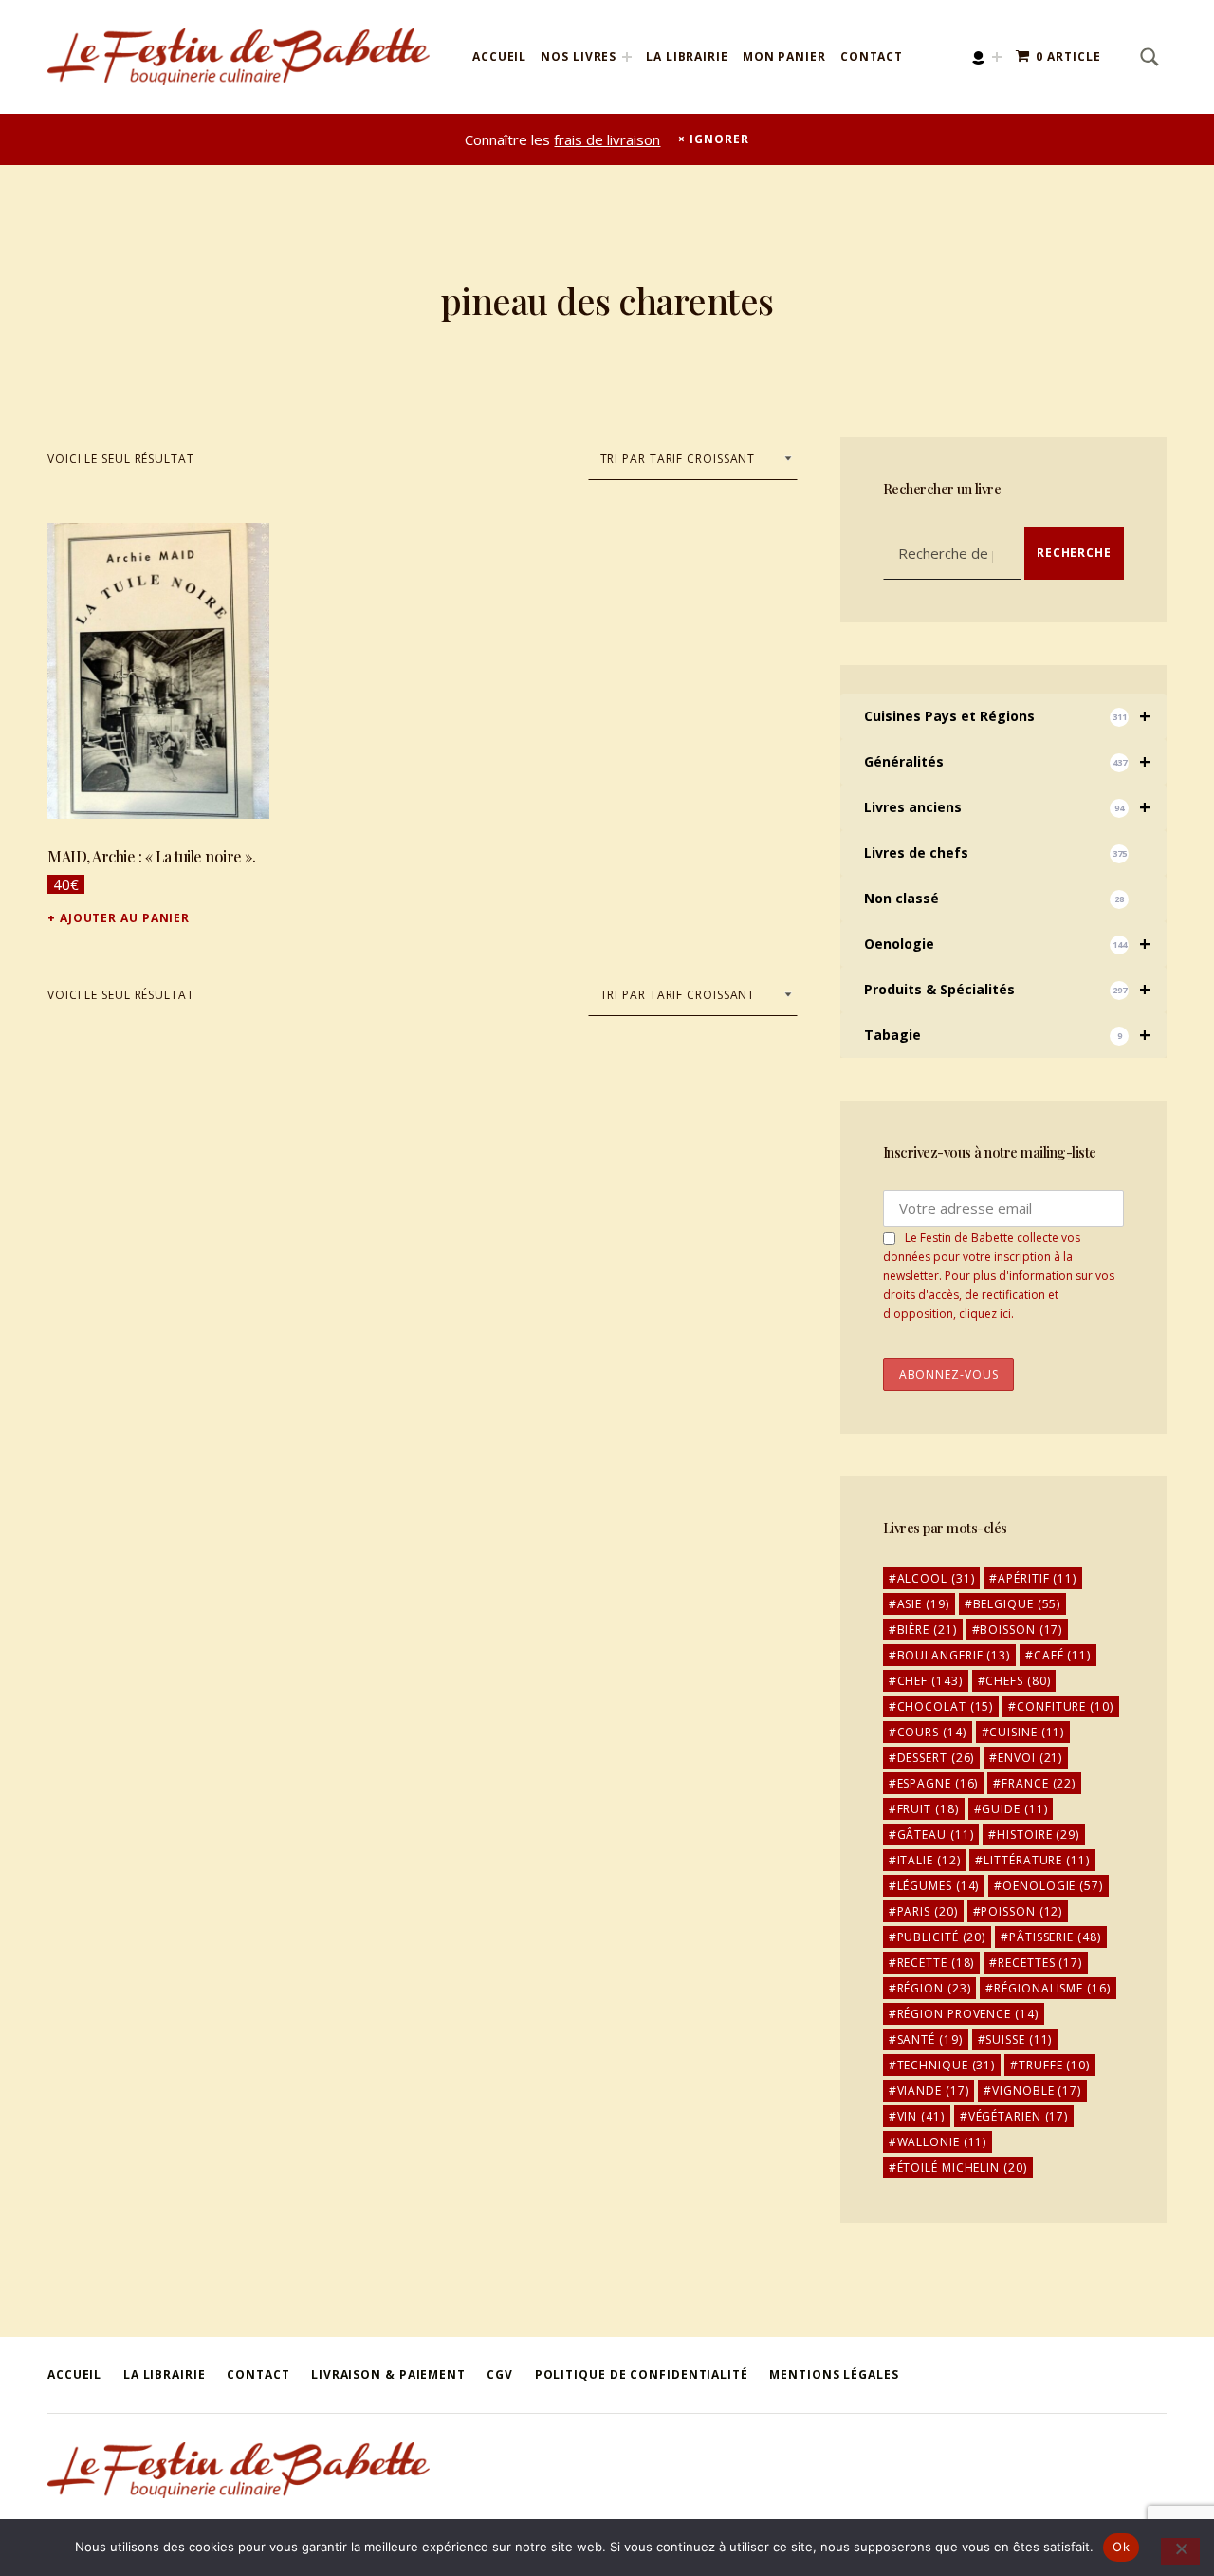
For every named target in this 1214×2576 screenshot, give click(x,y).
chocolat (946, 1706)
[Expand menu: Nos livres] (627, 57)
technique (947, 2065)
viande (933, 2091)
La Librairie (687, 56)
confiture (1065, 1706)
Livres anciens (1007, 807)
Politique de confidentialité (642, 2374)
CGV (500, 2374)
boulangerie (954, 1655)
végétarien (1019, 2116)
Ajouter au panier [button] (125, 918)
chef (930, 1681)
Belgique (1017, 1604)
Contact (872, 56)
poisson (1021, 1911)
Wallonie (942, 2142)
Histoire (1038, 1835)
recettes (1040, 1963)
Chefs (1018, 1681)
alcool (936, 1578)
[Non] (1180, 2551)
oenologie (1053, 1886)
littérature (1036, 1860)
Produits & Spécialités (1007, 989)
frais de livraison (607, 139)
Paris (928, 1911)
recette (936, 1963)
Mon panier (784, 56)
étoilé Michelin (962, 2168)
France (1039, 1783)
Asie (923, 1604)
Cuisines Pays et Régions (1007, 716)
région (934, 1988)
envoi (1030, 1758)
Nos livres (579, 56)
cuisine (1027, 1732)
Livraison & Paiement (388, 2374)
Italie (929, 1860)
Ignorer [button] (719, 139)
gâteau (936, 1835)
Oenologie (1007, 944)
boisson (1021, 1630)
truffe (1054, 2065)
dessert (936, 1758)
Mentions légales (834, 2374)
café (1062, 1655)
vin (921, 2116)
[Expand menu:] (997, 57)
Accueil (499, 56)
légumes (938, 1886)
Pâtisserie (1055, 1937)
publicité (942, 1937)
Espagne (938, 1783)
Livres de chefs (995, 852)
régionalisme (1052, 1988)
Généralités (1007, 761)
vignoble (1037, 2091)
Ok (1121, 2547)
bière (927, 1630)
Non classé (994, 898)
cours (932, 1732)
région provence (968, 2014)
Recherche (1074, 553)
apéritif (1037, 1578)
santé (930, 2039)
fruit (928, 1809)
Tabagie (1007, 1035)
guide (1014, 1809)
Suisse (1019, 2039)
